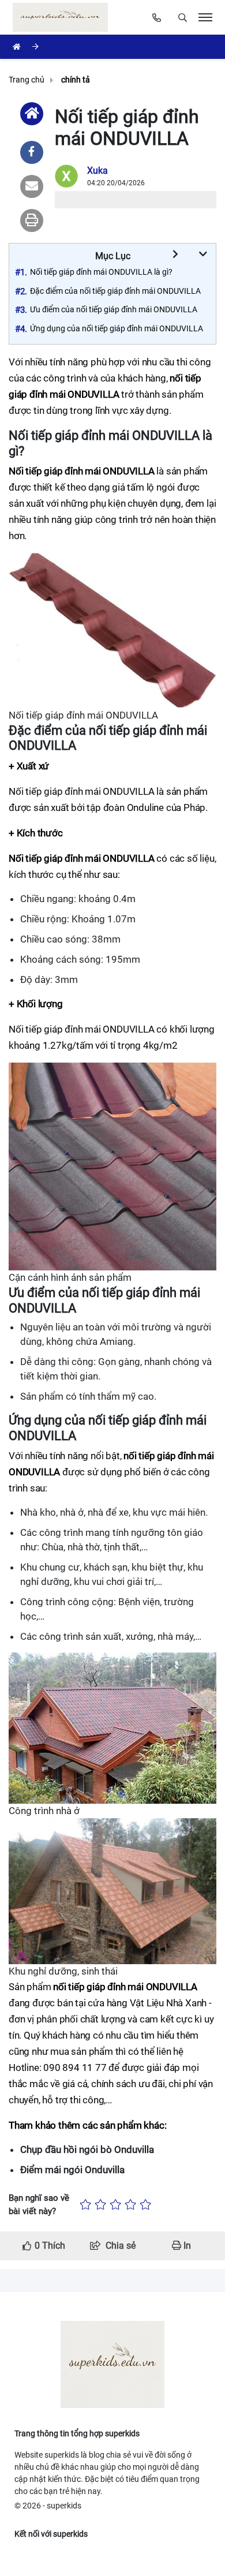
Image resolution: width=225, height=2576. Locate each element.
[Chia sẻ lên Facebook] (32, 152)
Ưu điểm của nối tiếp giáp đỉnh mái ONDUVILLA (114, 309)
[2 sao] (100, 2205)
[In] (32, 220)
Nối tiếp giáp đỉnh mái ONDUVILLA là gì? (101, 272)
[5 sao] (145, 2205)
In (186, 2246)
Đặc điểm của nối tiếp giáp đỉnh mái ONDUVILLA (115, 291)
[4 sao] (130, 2205)
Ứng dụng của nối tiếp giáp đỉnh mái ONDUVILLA (117, 328)
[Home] (32, 114)
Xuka (97, 171)
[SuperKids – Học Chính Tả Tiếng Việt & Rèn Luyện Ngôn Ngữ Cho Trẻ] (63, 17)
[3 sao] (115, 2205)
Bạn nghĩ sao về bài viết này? (39, 2205)
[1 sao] (85, 2205)
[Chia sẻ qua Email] (32, 186)
